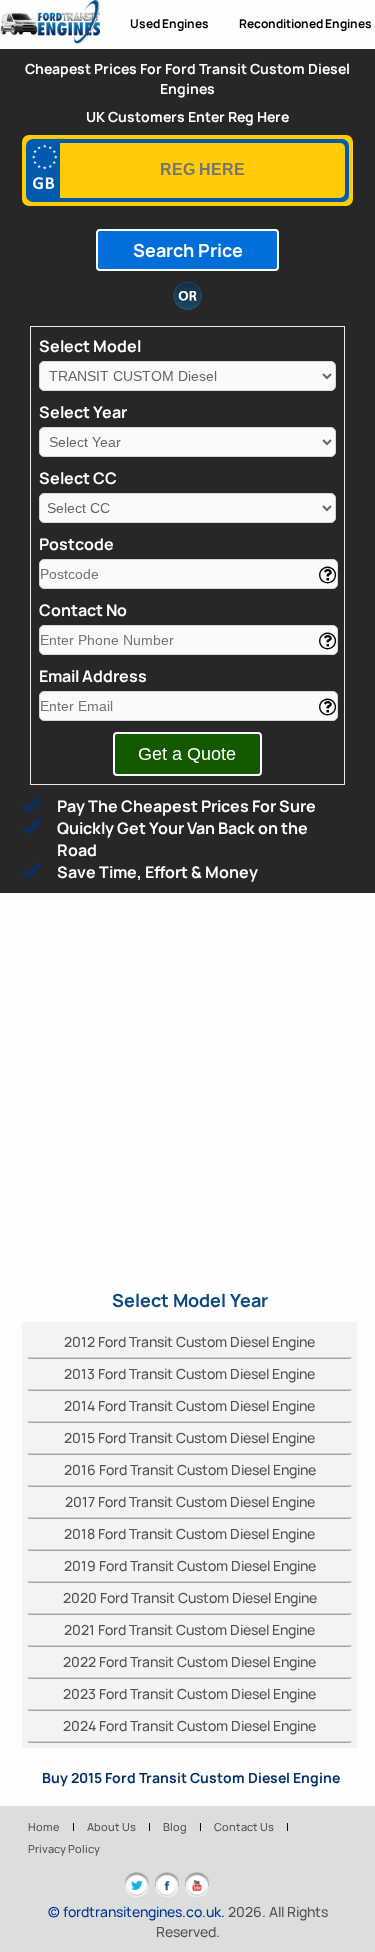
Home (44, 1826)
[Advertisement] (187, 1090)
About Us (111, 1826)
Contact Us (244, 1826)
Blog (175, 1826)
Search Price (188, 250)
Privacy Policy (64, 1848)
